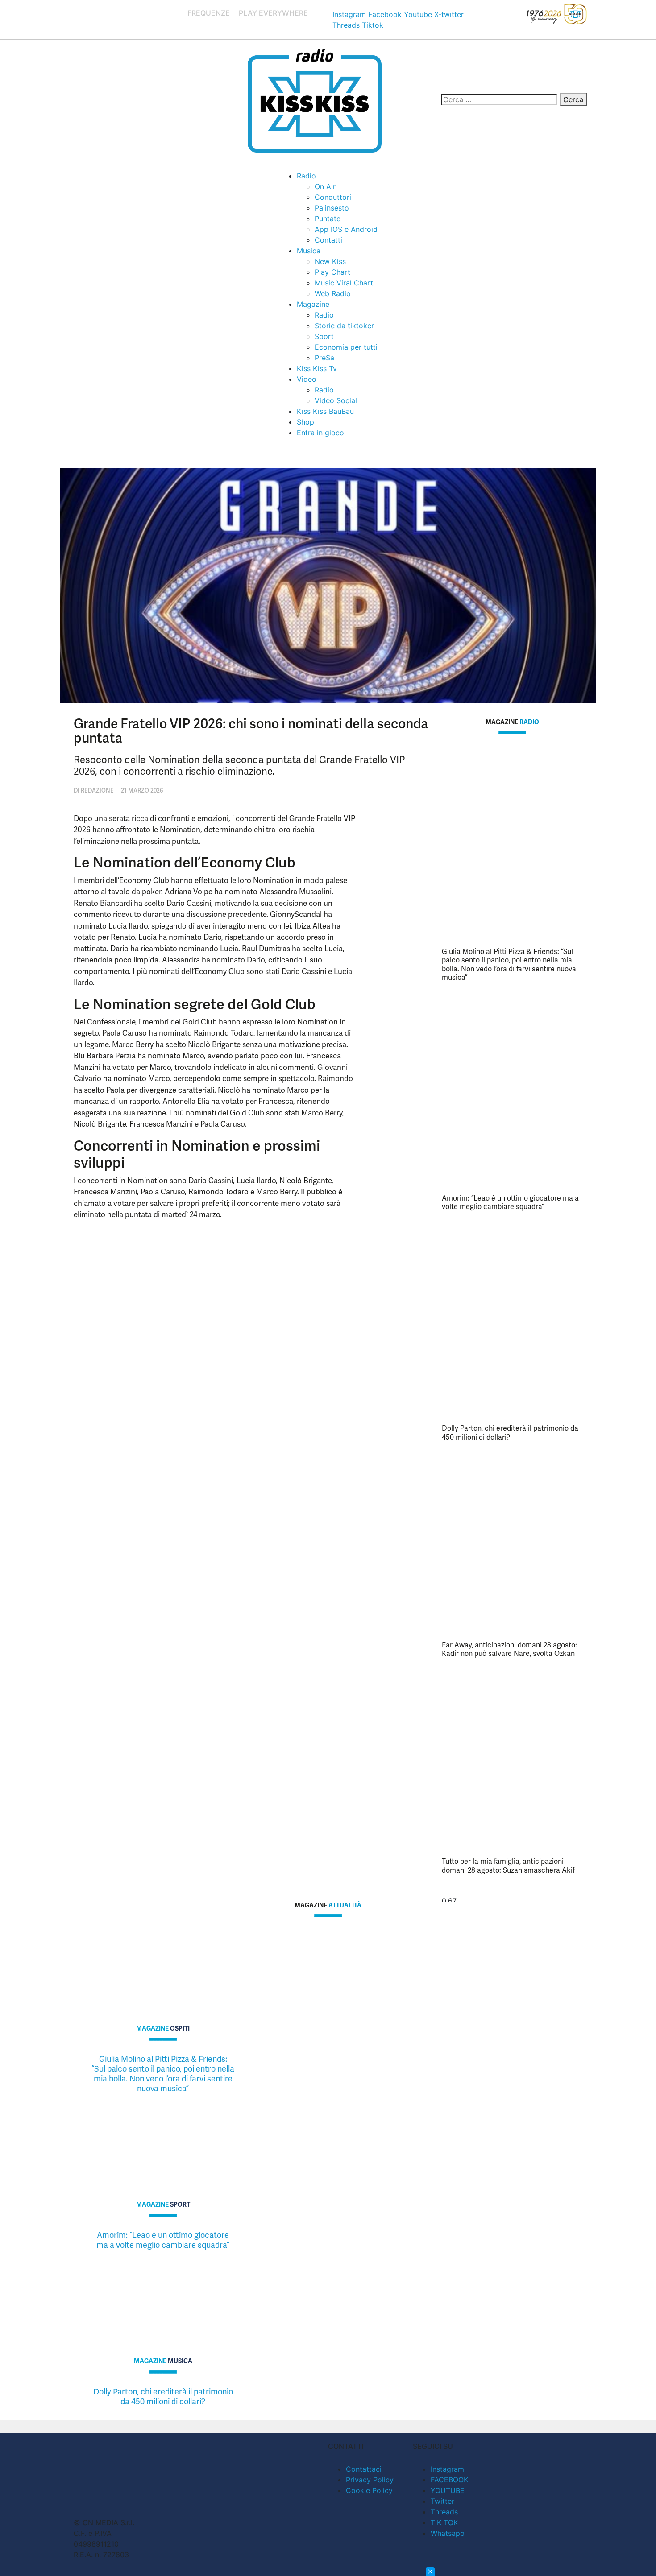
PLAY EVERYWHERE (273, 13)
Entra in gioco (320, 433)
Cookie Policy (369, 2490)
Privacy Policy (370, 2480)
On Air (325, 186)
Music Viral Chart (344, 283)
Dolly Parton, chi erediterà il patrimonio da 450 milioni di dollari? (510, 1432)
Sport (324, 336)
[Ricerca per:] (499, 99)
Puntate (328, 219)
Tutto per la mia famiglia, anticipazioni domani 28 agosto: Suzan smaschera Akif (508, 1866)
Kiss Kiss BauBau (325, 411)
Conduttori (333, 197)
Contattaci (364, 2469)
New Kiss (330, 261)
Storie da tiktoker (344, 326)
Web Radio (333, 293)
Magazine (313, 304)
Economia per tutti (346, 347)
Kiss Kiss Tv (317, 368)
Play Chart (332, 272)
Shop (305, 422)
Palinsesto (332, 208)
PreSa (324, 358)
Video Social (336, 400)
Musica (309, 251)
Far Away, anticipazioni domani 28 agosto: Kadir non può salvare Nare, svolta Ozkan (509, 1649)
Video (307, 379)
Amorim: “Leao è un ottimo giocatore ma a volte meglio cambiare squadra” (510, 1202)
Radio (306, 176)
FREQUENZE (209, 13)
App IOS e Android (346, 229)
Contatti (328, 240)
